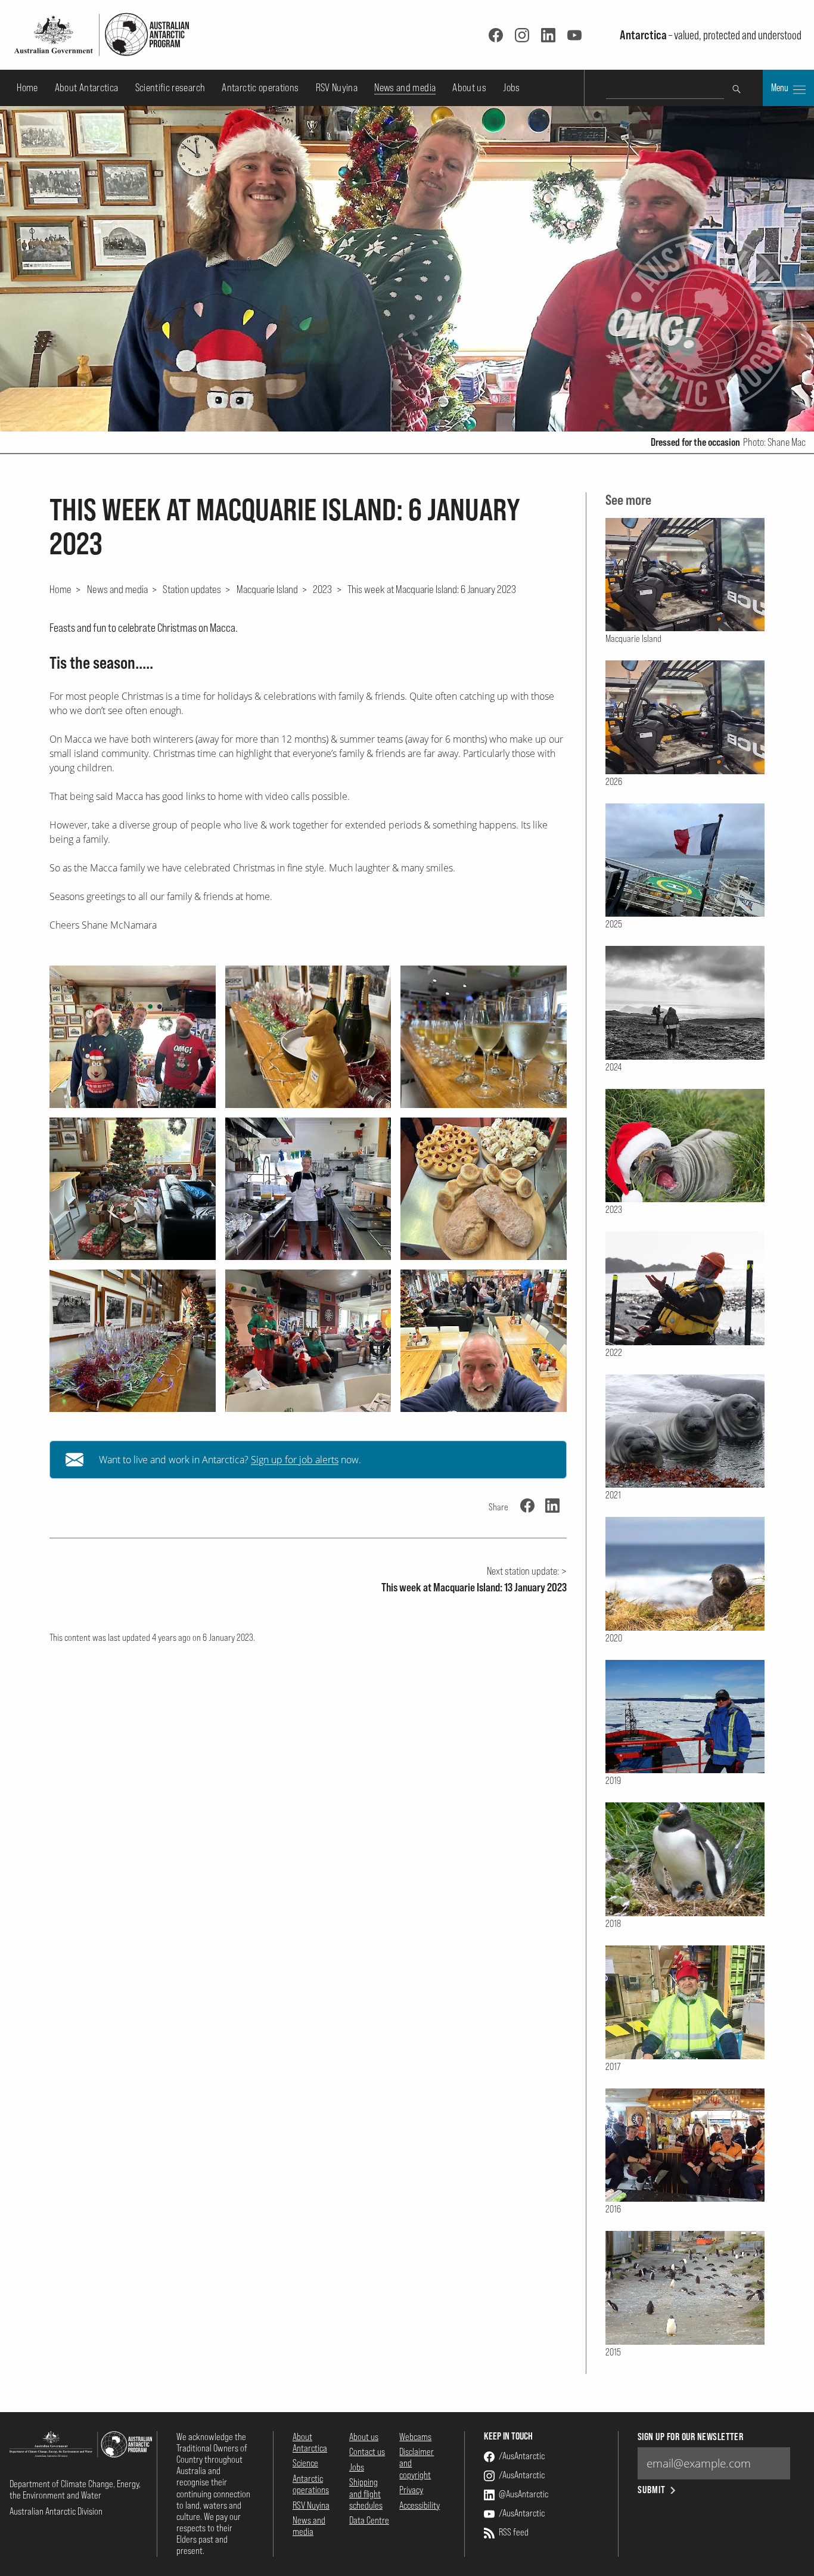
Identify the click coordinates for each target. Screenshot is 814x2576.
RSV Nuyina (337, 87)
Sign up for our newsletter (690, 2437)
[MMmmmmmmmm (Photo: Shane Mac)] (484, 1037)
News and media (405, 87)
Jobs (511, 87)
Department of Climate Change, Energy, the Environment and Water (75, 2489)
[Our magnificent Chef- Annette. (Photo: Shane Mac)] (308, 1189)
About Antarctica (87, 87)
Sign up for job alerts (295, 1460)
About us (469, 87)
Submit (652, 2490)
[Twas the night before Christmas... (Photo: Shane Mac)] (484, 1341)
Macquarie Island (267, 589)
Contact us (367, 2451)
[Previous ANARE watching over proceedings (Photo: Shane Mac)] (133, 1341)
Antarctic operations (260, 87)
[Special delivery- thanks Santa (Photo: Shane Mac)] (308, 1341)
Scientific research (170, 87)
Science (305, 2463)
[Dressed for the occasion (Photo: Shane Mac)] (133, 1037)
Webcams (415, 2437)
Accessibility (420, 2505)
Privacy (411, 2490)
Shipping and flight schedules (366, 2493)
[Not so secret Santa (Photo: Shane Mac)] (133, 1189)
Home (27, 87)
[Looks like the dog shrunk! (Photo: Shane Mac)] (308, 1037)
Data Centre (369, 2520)
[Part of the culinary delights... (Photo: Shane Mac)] (484, 1189)
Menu (781, 88)
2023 (322, 589)
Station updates (192, 589)
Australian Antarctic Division (56, 2511)
